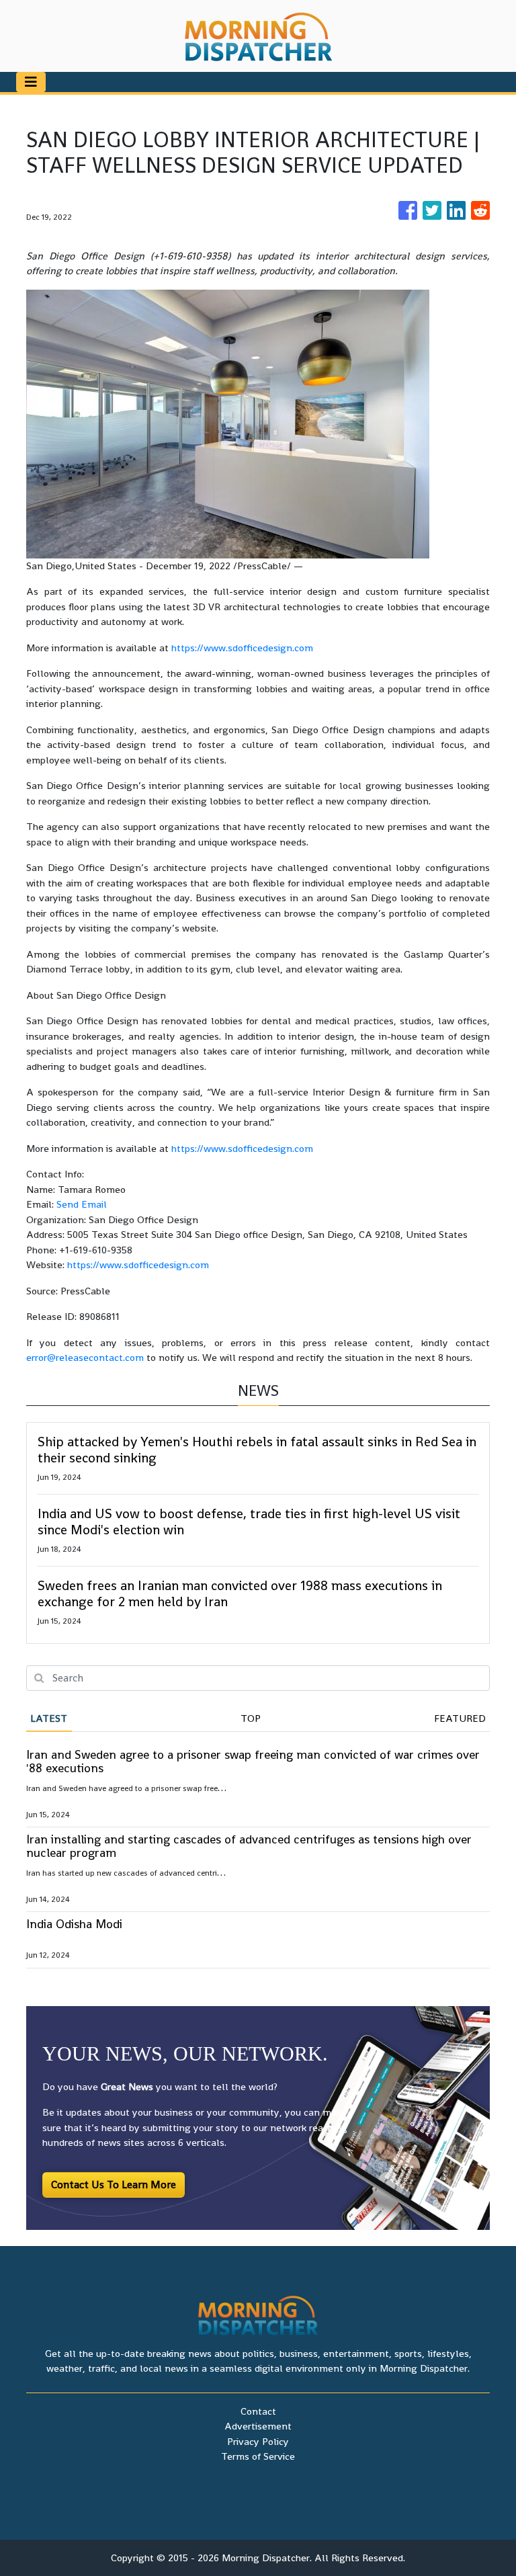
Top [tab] (251, 1718)
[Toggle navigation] (31, 82)
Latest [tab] (49, 1718)
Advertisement (258, 2426)
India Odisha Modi (74, 1924)
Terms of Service (258, 2456)
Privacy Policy (258, 2441)
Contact (258, 2411)
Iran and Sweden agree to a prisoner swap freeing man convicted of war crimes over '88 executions (253, 1761)
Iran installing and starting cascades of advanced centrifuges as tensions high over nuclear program (249, 1846)
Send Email (82, 1204)
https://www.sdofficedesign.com (242, 648)
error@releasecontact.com (85, 1357)
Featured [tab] (460, 1718)
